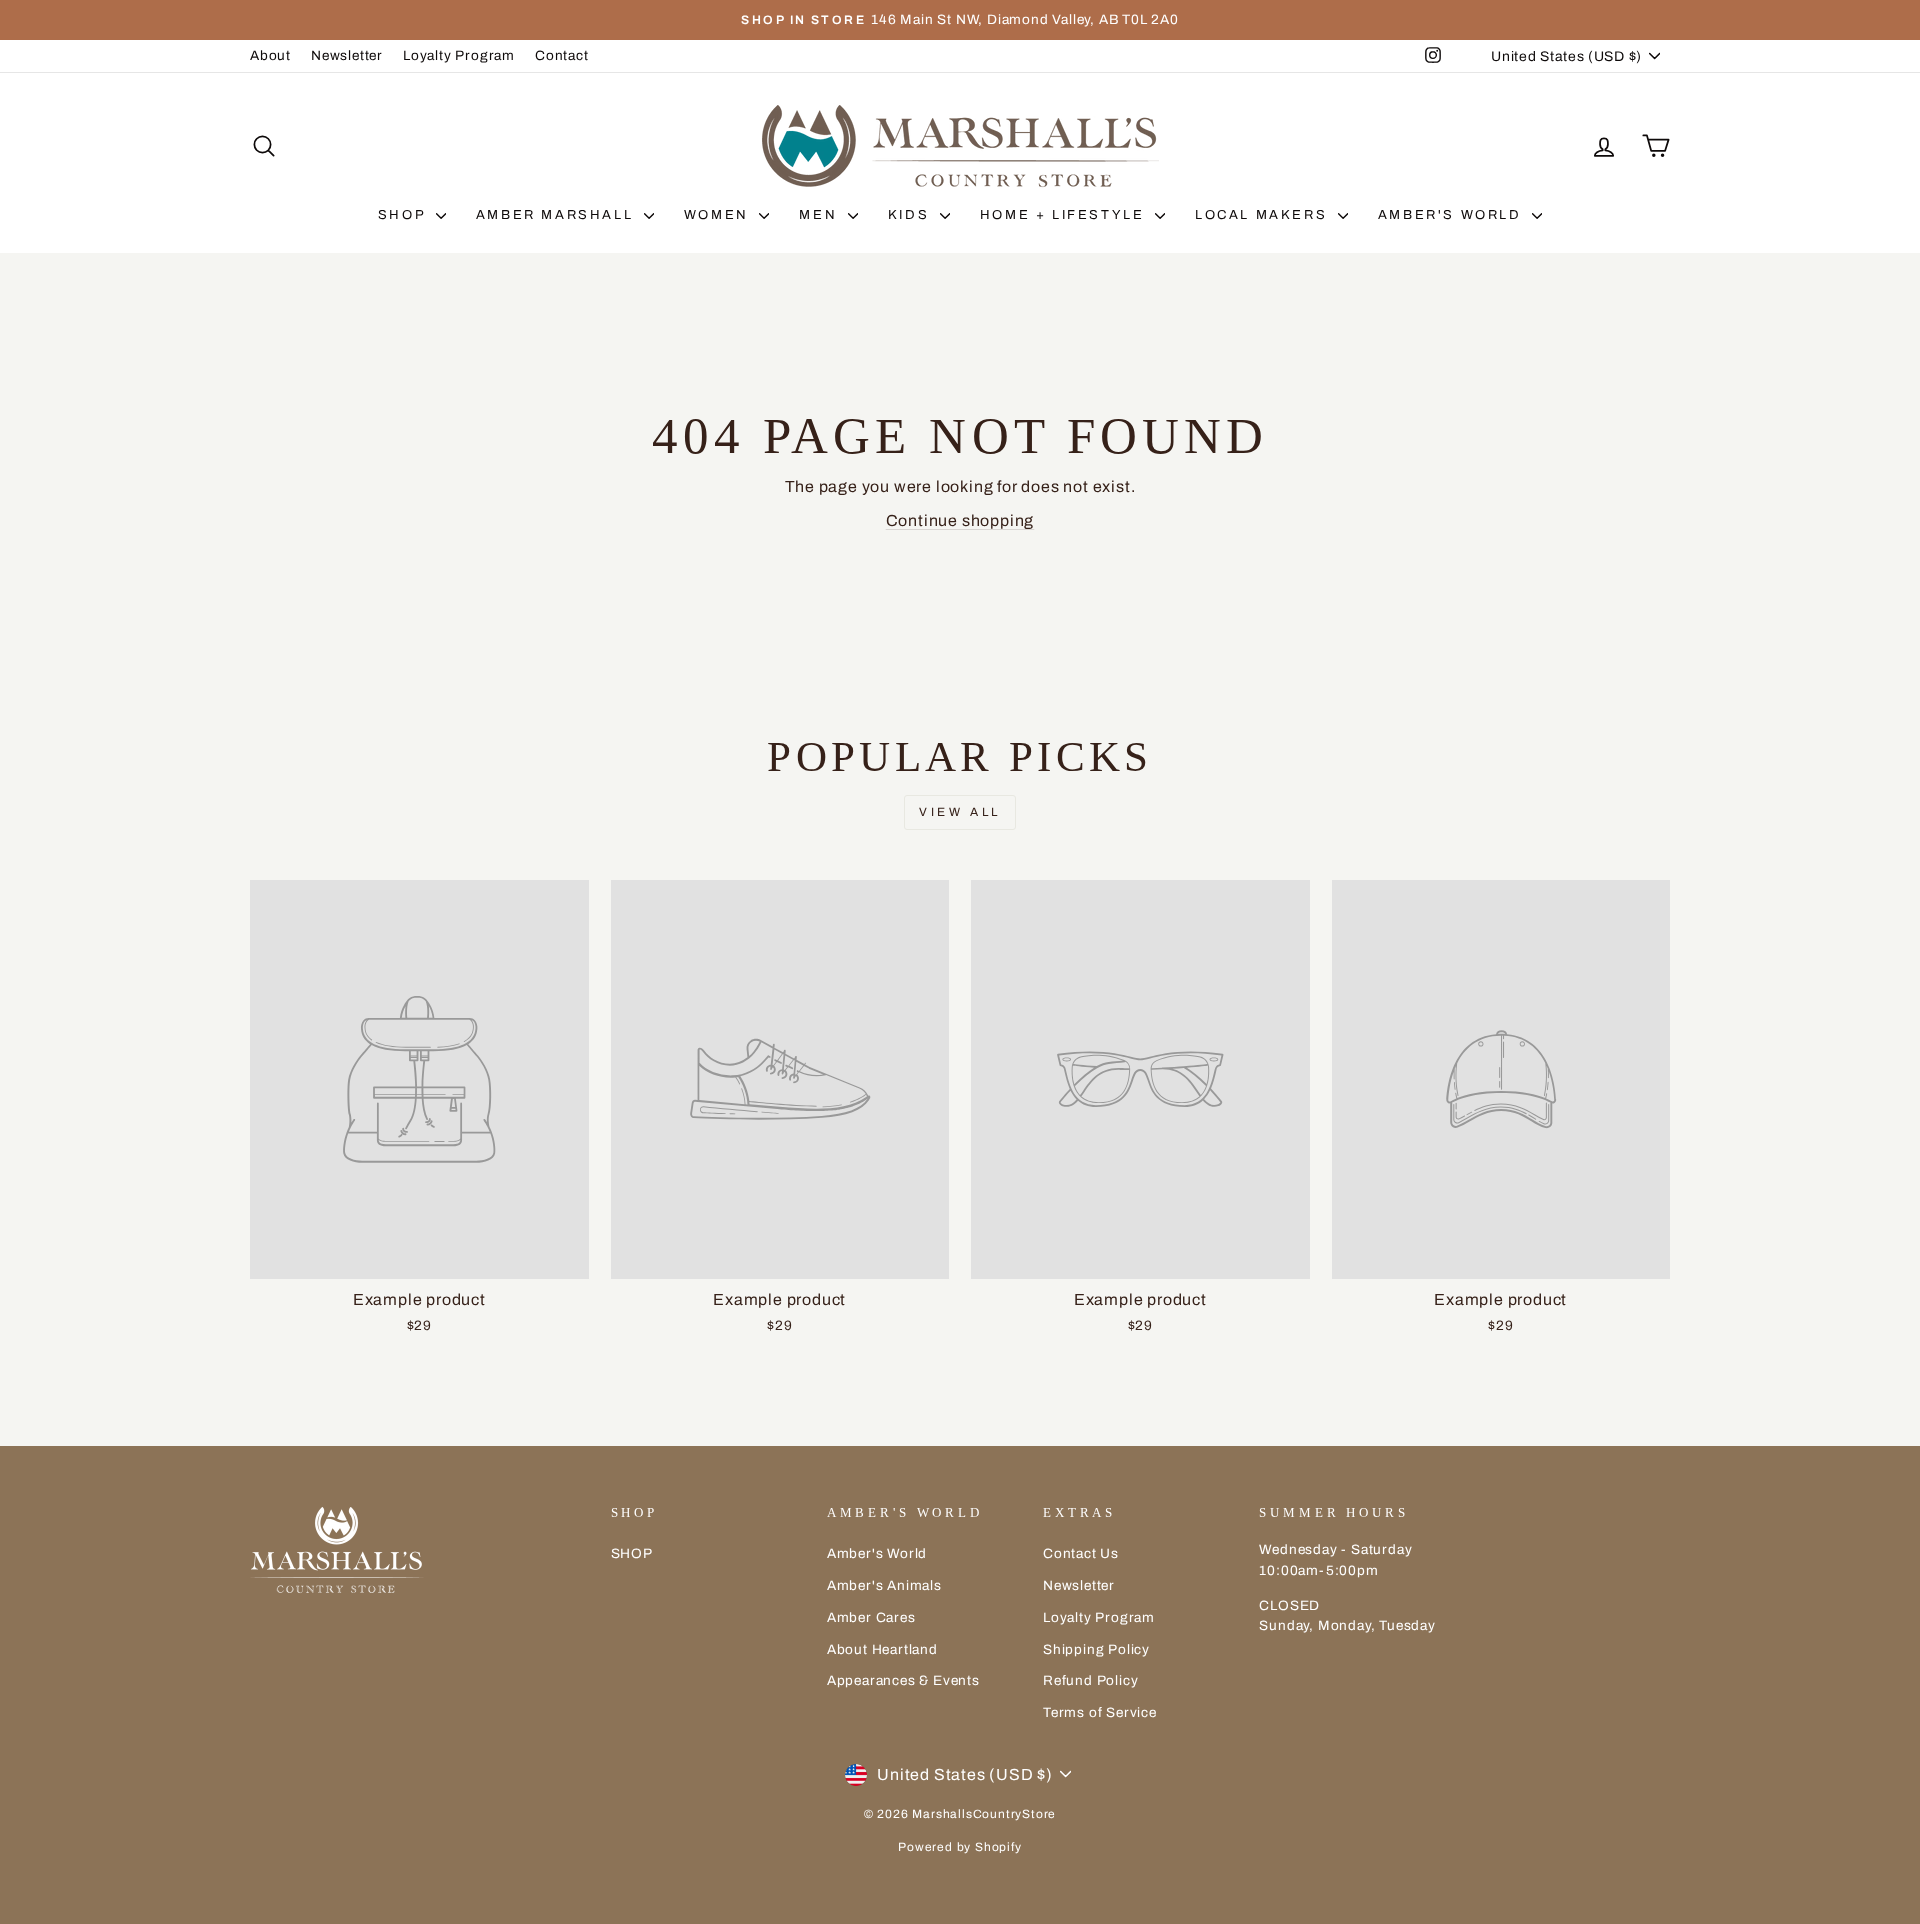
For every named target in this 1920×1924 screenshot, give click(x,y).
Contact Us (1081, 1553)
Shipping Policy (1096, 1649)
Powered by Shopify (959, 1847)
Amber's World (1452, 215)
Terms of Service (1100, 1712)
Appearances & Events (903, 1680)
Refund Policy (1090, 1680)
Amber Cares (871, 1617)
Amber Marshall (557, 215)
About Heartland (882, 1649)
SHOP (404, 215)
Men (820, 215)
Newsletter (347, 55)
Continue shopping (960, 520)
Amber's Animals (884, 1585)
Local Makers (1264, 215)
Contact (562, 55)
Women (719, 215)
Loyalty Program (459, 55)
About (270, 55)
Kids (911, 215)
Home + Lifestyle (1065, 215)
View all (960, 812)
